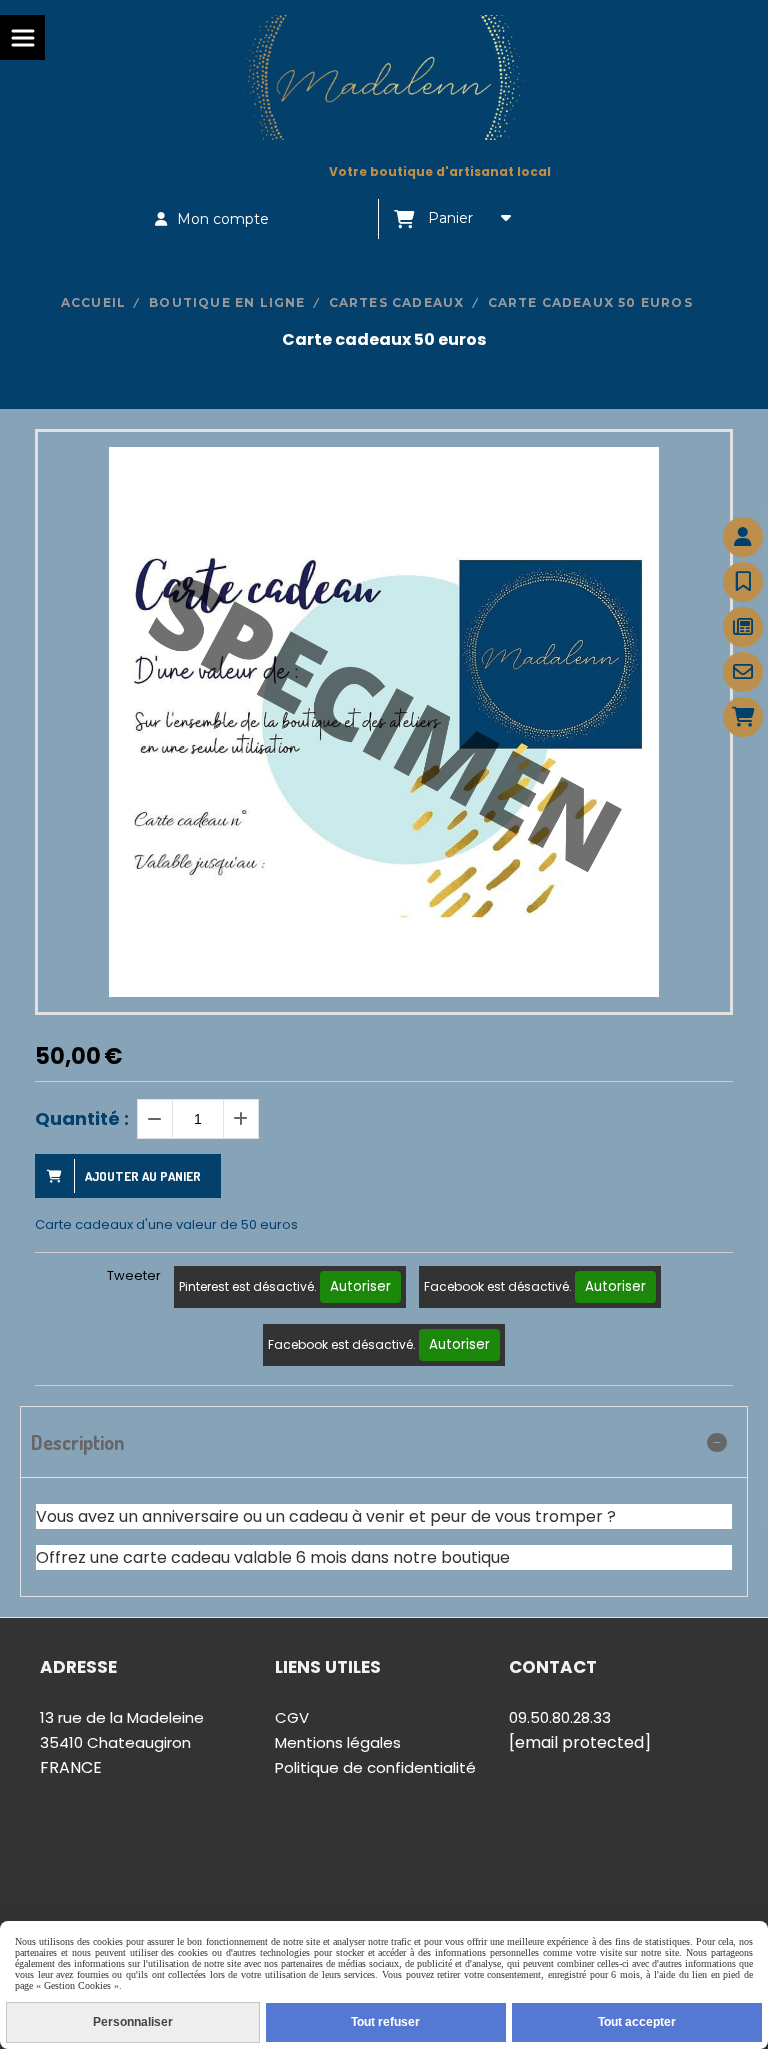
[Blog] (743, 627)
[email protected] (580, 1742)
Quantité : (82, 1118)
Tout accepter (637, 2022)
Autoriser (360, 1286)
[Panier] (743, 717)
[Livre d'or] (743, 582)
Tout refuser (385, 2022)
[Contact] (743, 672)
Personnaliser (133, 2022)
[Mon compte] (743, 537)
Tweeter (134, 1275)
